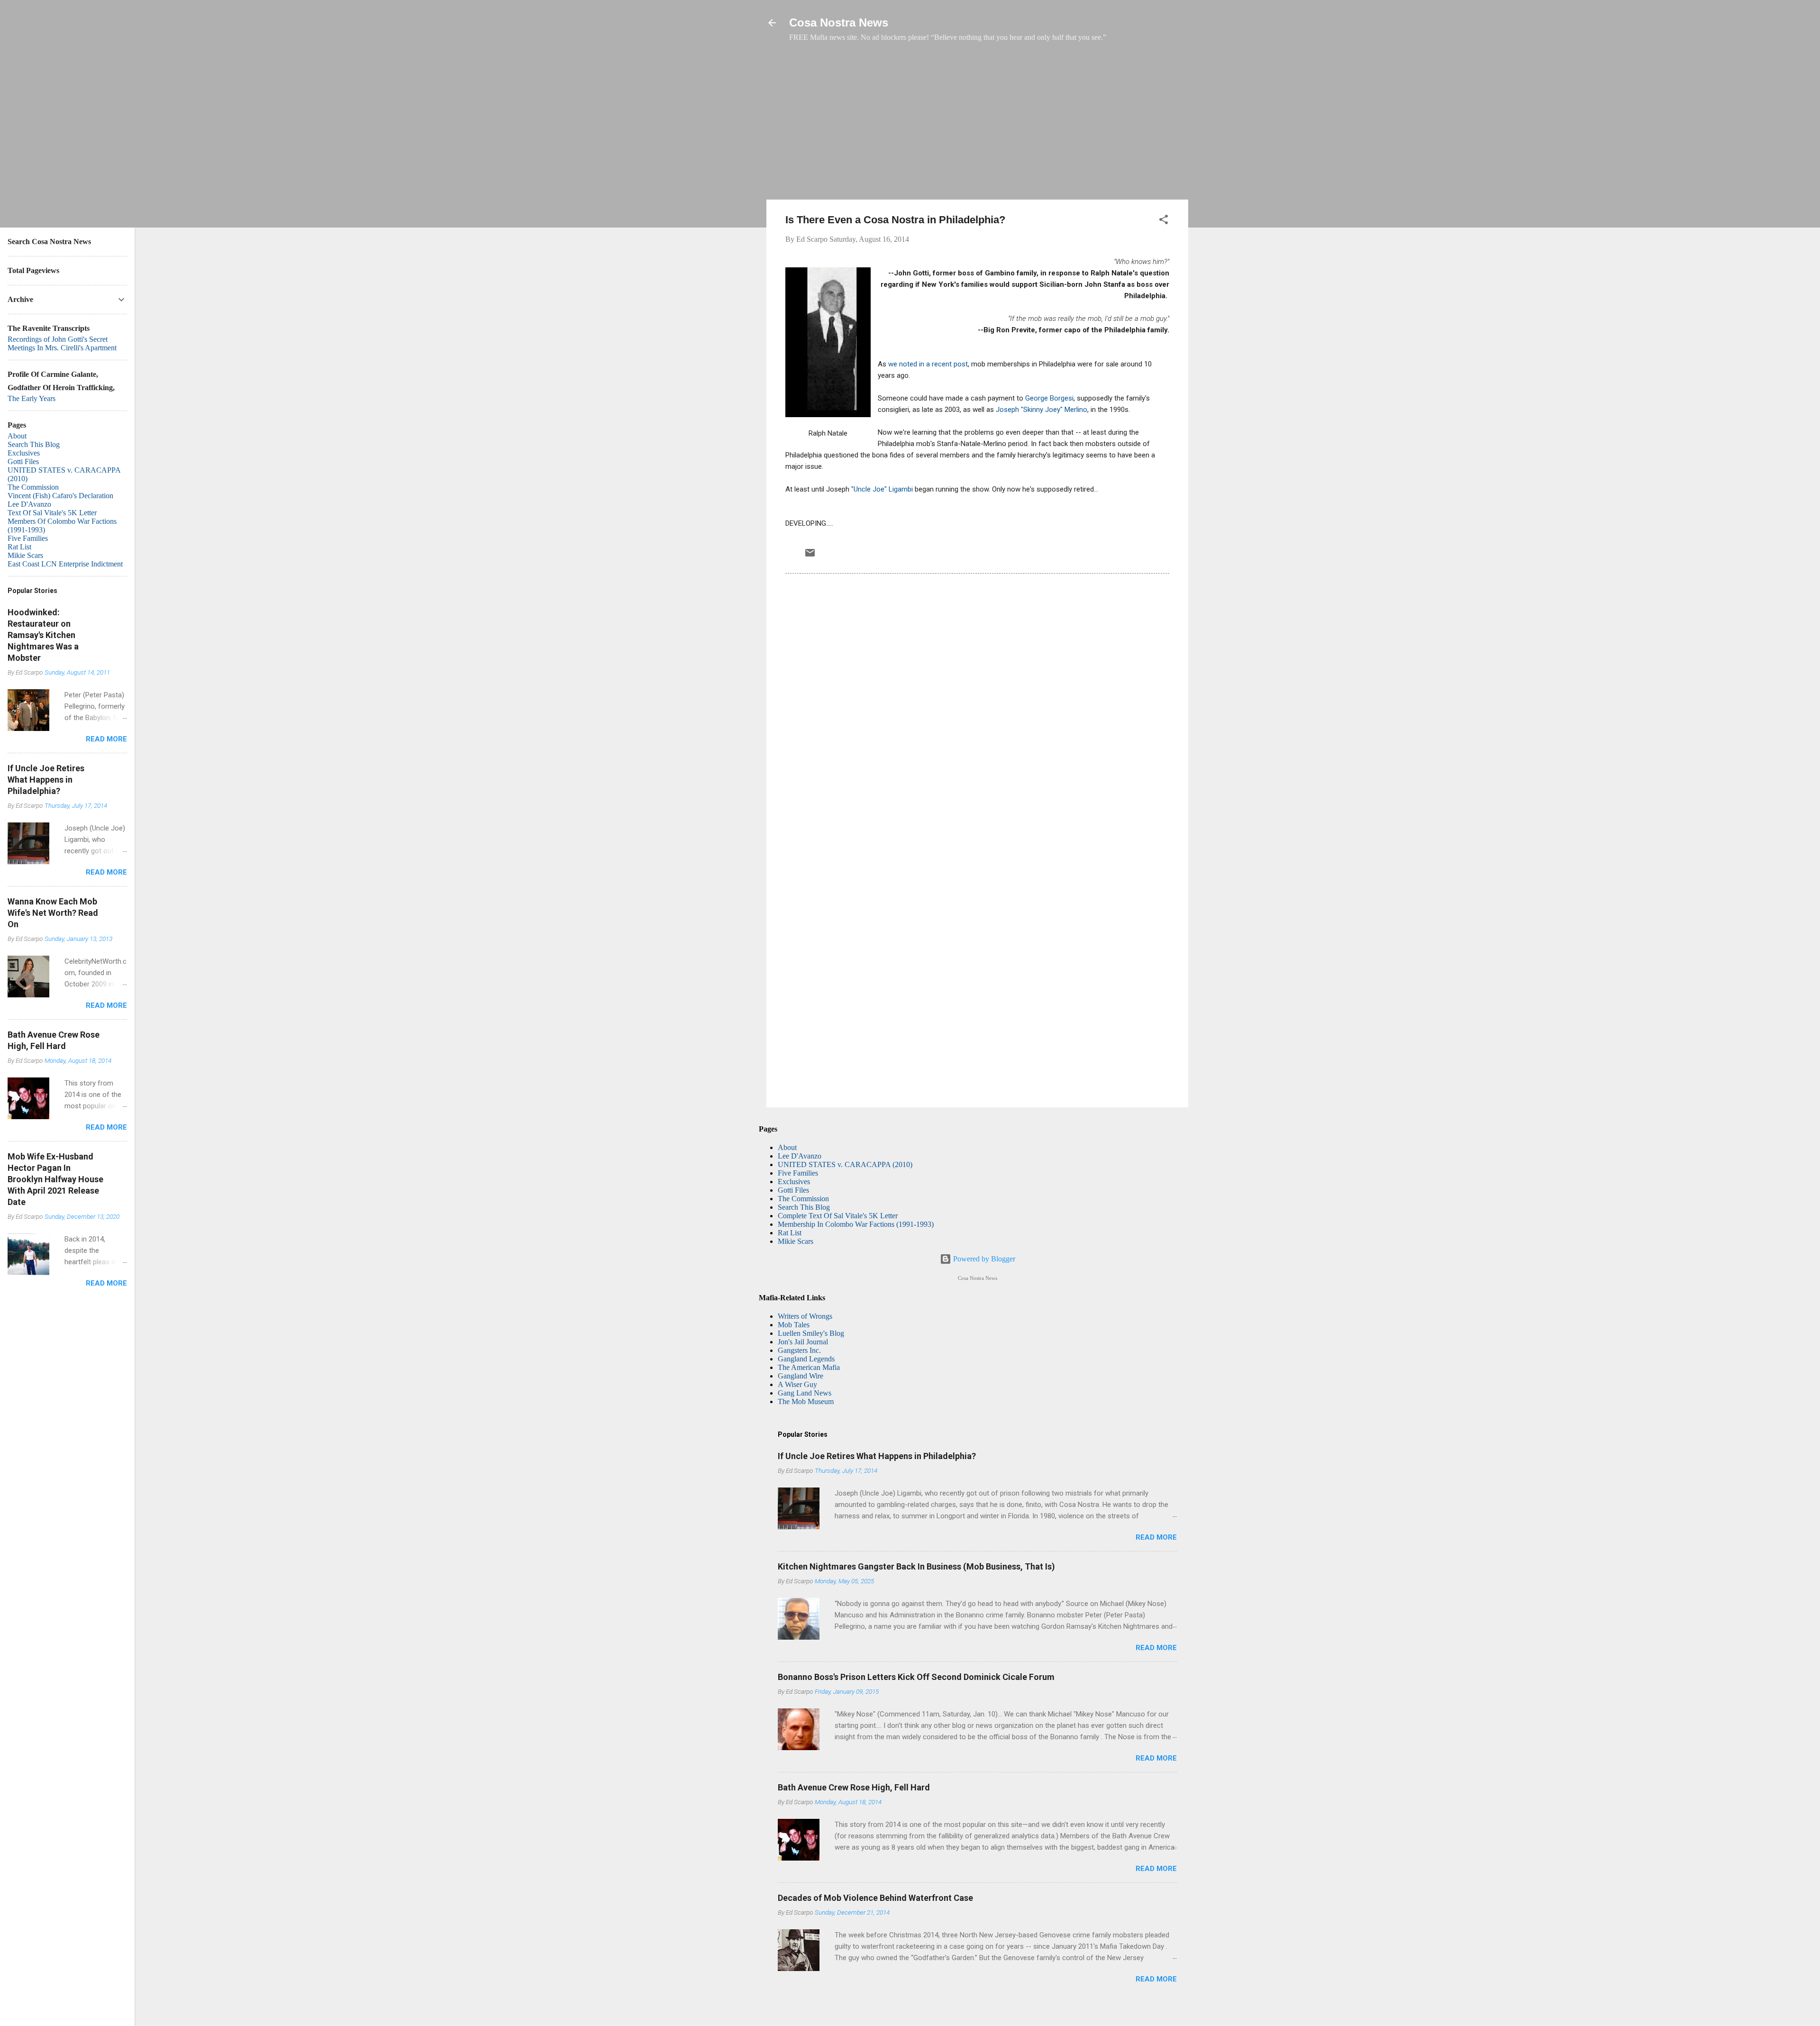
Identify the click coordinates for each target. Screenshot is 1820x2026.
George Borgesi (1049, 398)
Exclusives (794, 1182)
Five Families (798, 1173)
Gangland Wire (801, 1376)
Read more (1156, 1537)
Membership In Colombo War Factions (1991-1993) (856, 1224)
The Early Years (32, 398)
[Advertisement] (977, 126)
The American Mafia (809, 1367)
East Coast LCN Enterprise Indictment (65, 564)
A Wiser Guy (797, 1384)
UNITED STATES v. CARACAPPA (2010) (845, 1164)
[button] (1164, 221)
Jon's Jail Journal (803, 1342)
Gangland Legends (806, 1359)
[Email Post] (810, 556)
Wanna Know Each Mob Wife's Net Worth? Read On (53, 913)
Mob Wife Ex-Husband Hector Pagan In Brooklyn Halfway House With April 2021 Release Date (55, 1179)
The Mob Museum (806, 1401)
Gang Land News (805, 1393)
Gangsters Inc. (799, 1350)
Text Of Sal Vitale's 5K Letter (52, 513)
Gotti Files (793, 1190)
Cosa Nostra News (839, 23)
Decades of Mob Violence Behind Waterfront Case (875, 1898)
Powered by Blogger (983, 1259)
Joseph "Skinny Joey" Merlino (1042, 410)
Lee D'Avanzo (800, 1156)
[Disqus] (977, 710)
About (787, 1147)
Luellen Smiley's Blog (811, 1333)
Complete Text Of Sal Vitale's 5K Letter (838, 1216)
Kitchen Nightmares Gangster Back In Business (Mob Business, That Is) (916, 1566)
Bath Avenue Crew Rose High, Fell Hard (854, 1787)
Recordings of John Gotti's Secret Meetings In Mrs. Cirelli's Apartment (62, 343)
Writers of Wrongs (805, 1316)
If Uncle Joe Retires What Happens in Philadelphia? (877, 1456)
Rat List (790, 1233)
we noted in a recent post (928, 364)
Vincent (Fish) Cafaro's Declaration (60, 496)
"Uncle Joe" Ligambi (883, 489)
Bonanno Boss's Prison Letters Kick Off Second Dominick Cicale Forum (916, 1677)
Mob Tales (794, 1325)
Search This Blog (804, 1207)
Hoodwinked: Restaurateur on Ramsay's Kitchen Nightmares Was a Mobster (43, 635)
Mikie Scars (796, 1241)
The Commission (803, 1199)
